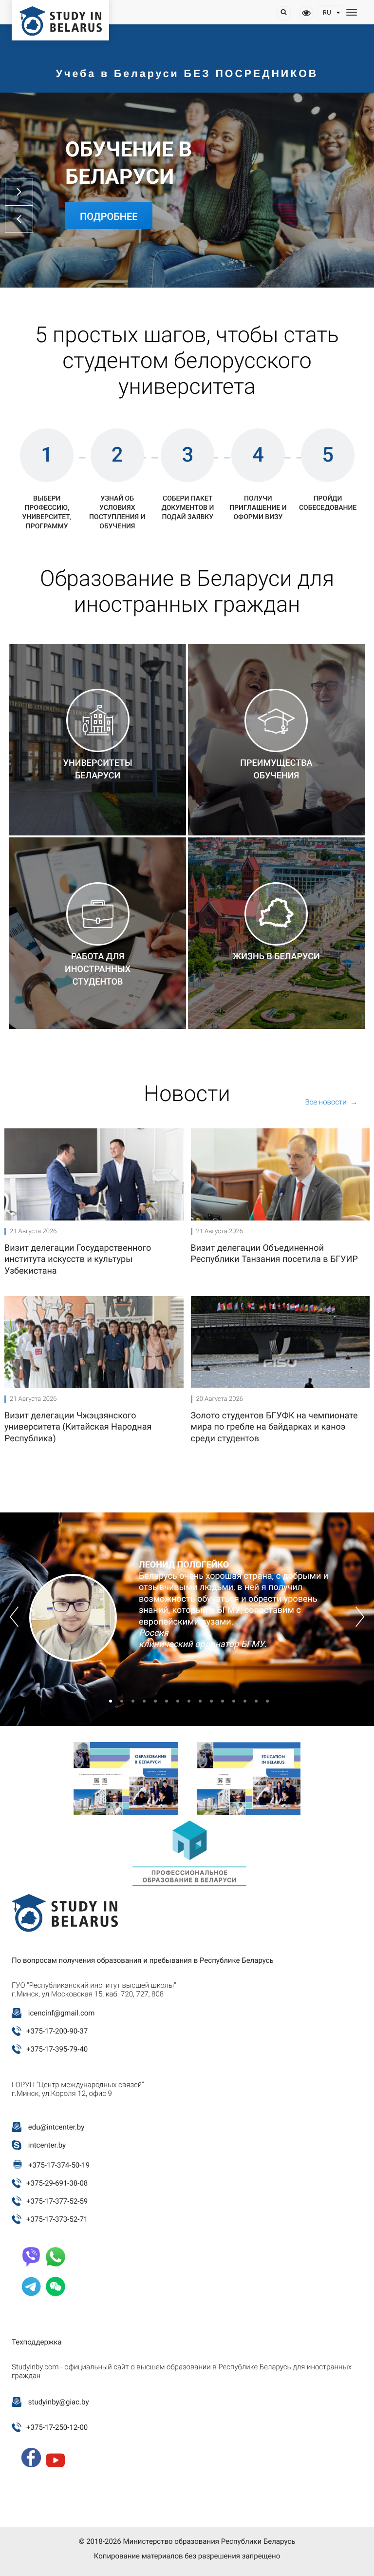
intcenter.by (47, 2145)
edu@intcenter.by (56, 2127)
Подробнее (109, 216)
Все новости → (331, 1102)
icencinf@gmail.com (62, 2013)
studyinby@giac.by (59, 2402)
